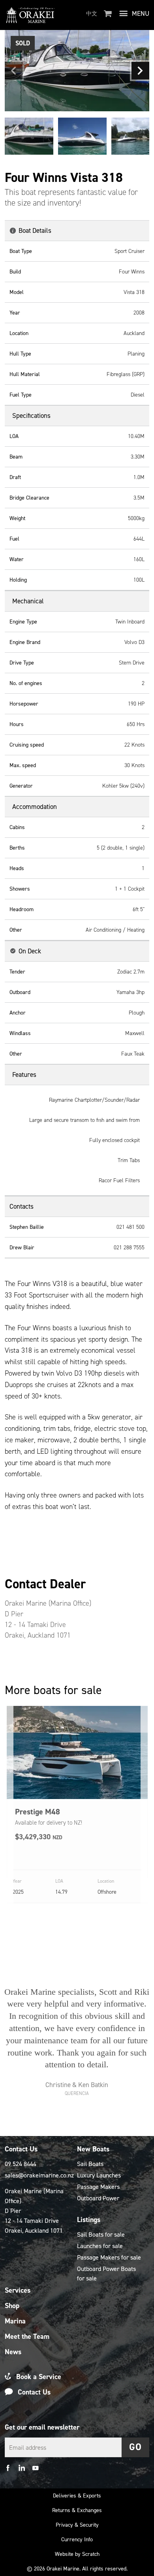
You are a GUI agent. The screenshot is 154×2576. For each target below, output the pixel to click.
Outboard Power (98, 2198)
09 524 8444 (21, 2164)
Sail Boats (90, 2164)
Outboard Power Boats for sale (106, 2274)
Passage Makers (98, 2187)
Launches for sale (100, 2246)
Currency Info (77, 2539)
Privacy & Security (77, 2525)
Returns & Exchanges (77, 2510)
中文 (92, 14)
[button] (14, 71)
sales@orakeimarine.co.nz (38, 2175)
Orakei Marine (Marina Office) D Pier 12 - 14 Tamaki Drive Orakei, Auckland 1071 (34, 2211)
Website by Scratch (77, 2554)
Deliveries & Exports (77, 2496)
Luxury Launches (99, 2175)
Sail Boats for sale (101, 2234)
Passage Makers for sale (109, 2257)
